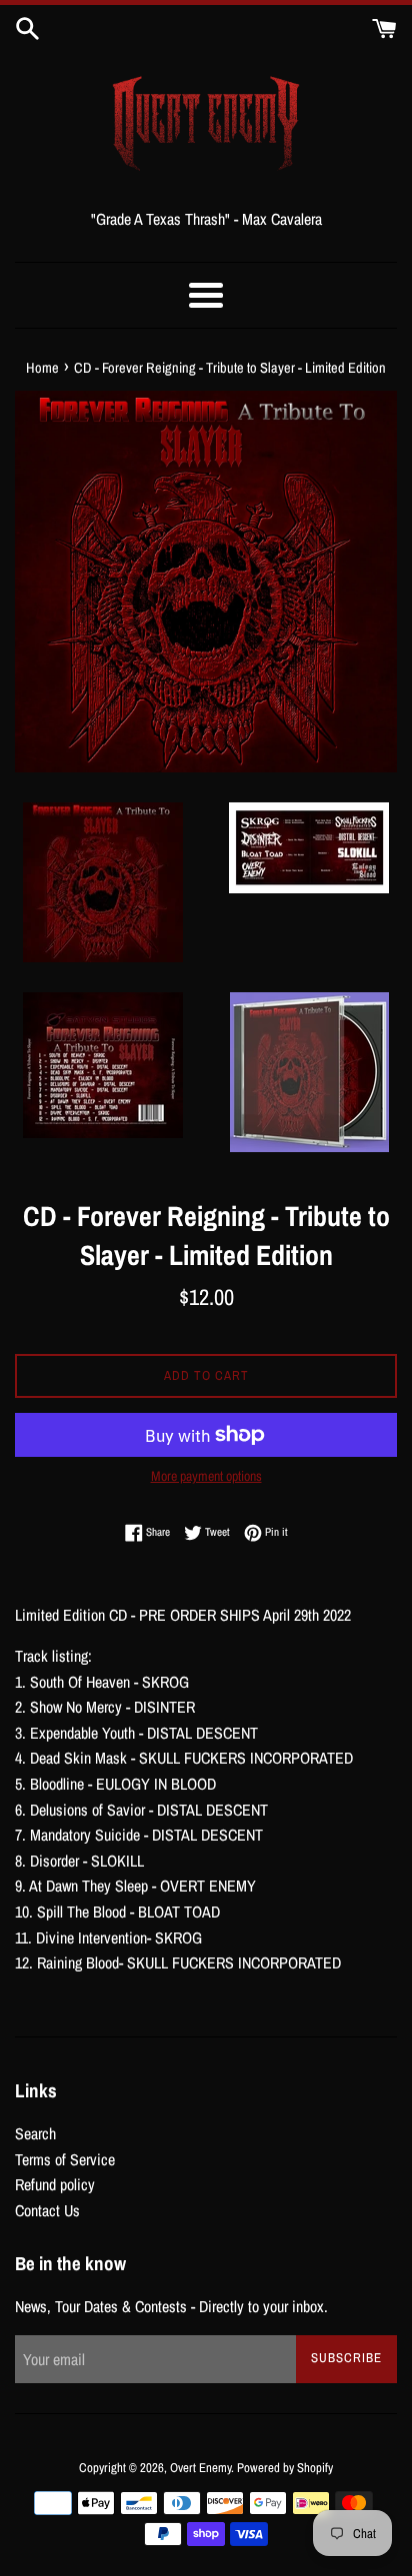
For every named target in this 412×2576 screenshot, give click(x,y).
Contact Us (47, 2210)
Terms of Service (65, 2159)
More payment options (206, 1476)
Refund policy (55, 2184)
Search (35, 2133)
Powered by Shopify (285, 2468)
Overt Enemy (200, 2468)
